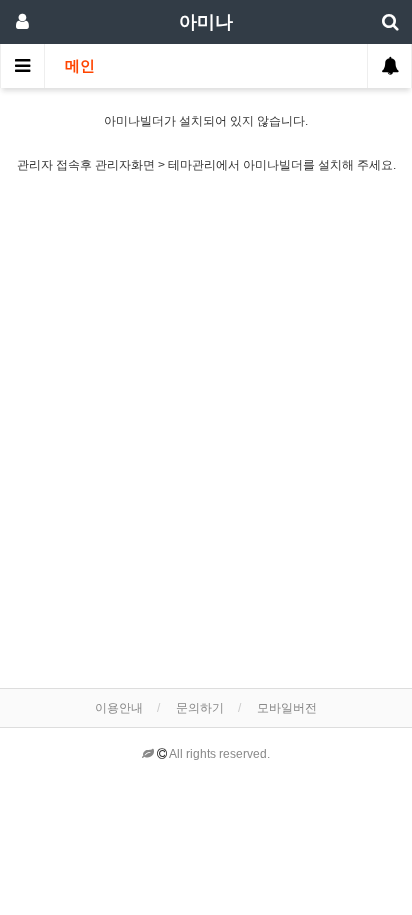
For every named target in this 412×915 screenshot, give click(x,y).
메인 (80, 66)
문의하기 (200, 708)
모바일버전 (287, 708)
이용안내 (119, 708)
